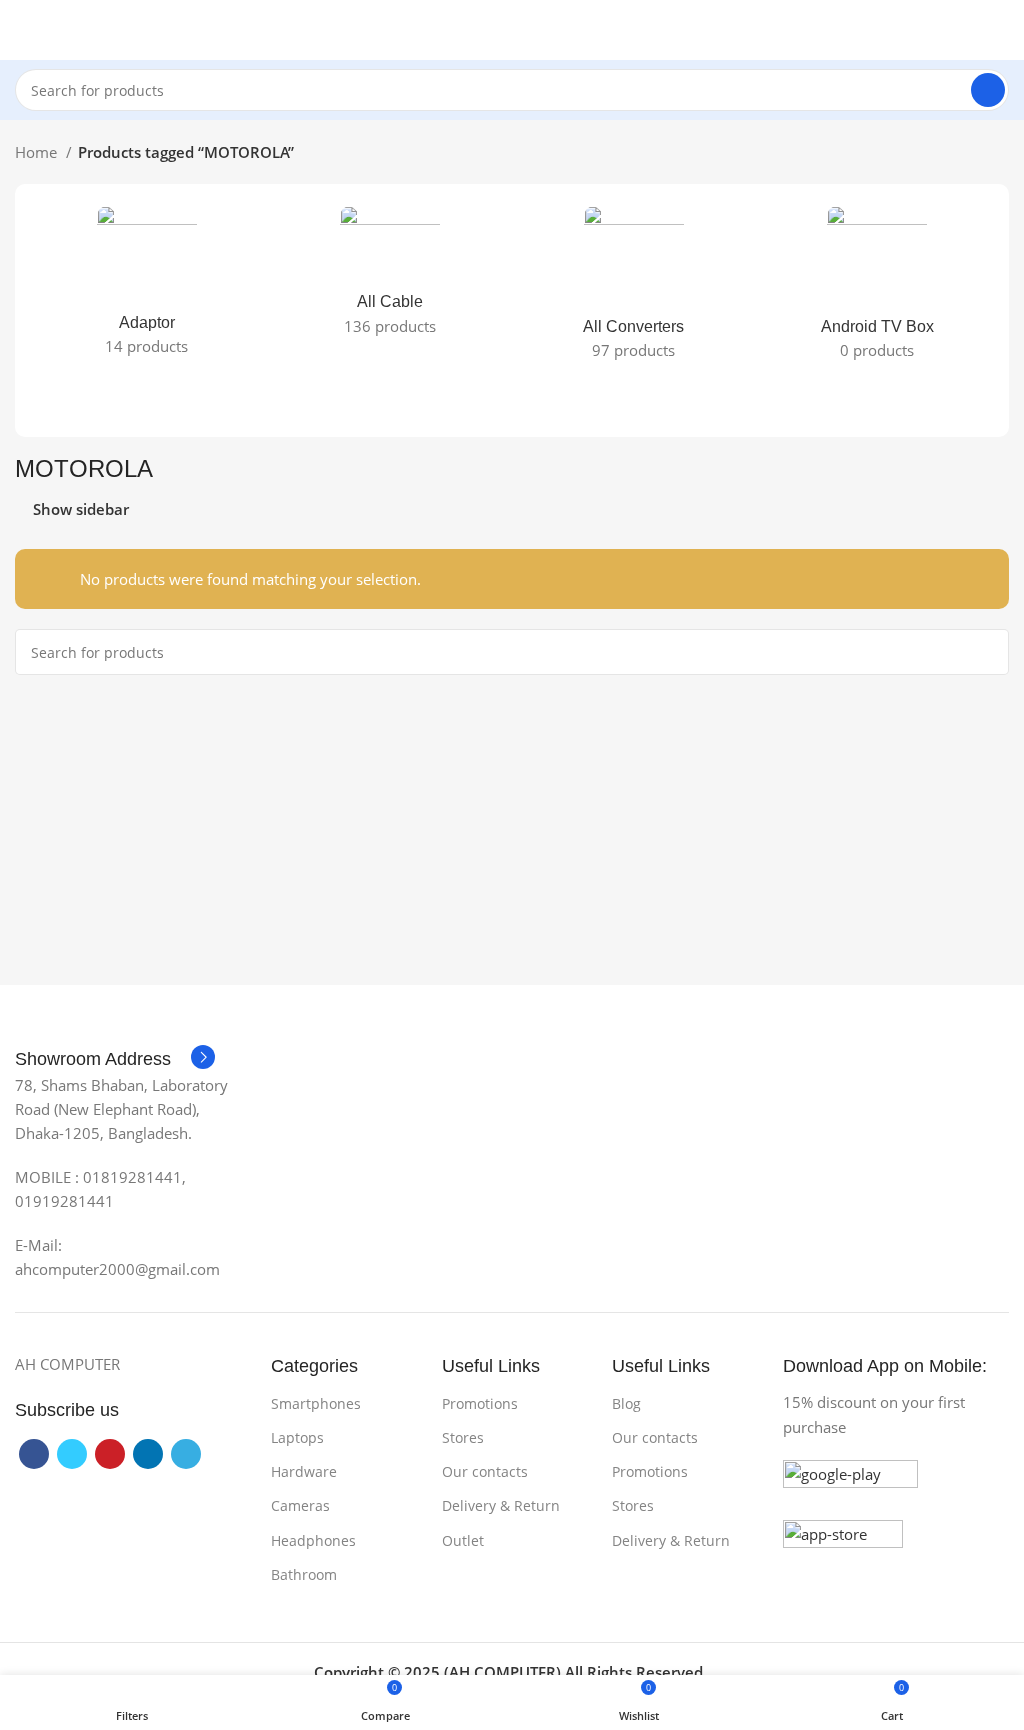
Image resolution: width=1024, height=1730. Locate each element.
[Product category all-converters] (634, 289)
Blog (626, 1403)
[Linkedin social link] (148, 1454)
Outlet (463, 1540)
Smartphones (316, 1403)
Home (38, 152)
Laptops (297, 1437)
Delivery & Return (501, 1505)
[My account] (1001, 30)
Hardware (304, 1471)
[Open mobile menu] (23, 30)
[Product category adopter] (147, 287)
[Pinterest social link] (110, 1454)
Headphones (313, 1540)
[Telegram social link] (186, 1454)
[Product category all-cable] (391, 277)
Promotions (480, 1403)
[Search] (988, 90)
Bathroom (304, 1574)
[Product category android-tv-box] (878, 289)
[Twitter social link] (72, 1454)
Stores (463, 1437)
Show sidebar (81, 509)
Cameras (300, 1505)
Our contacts (485, 1471)
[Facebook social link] (34, 1454)
